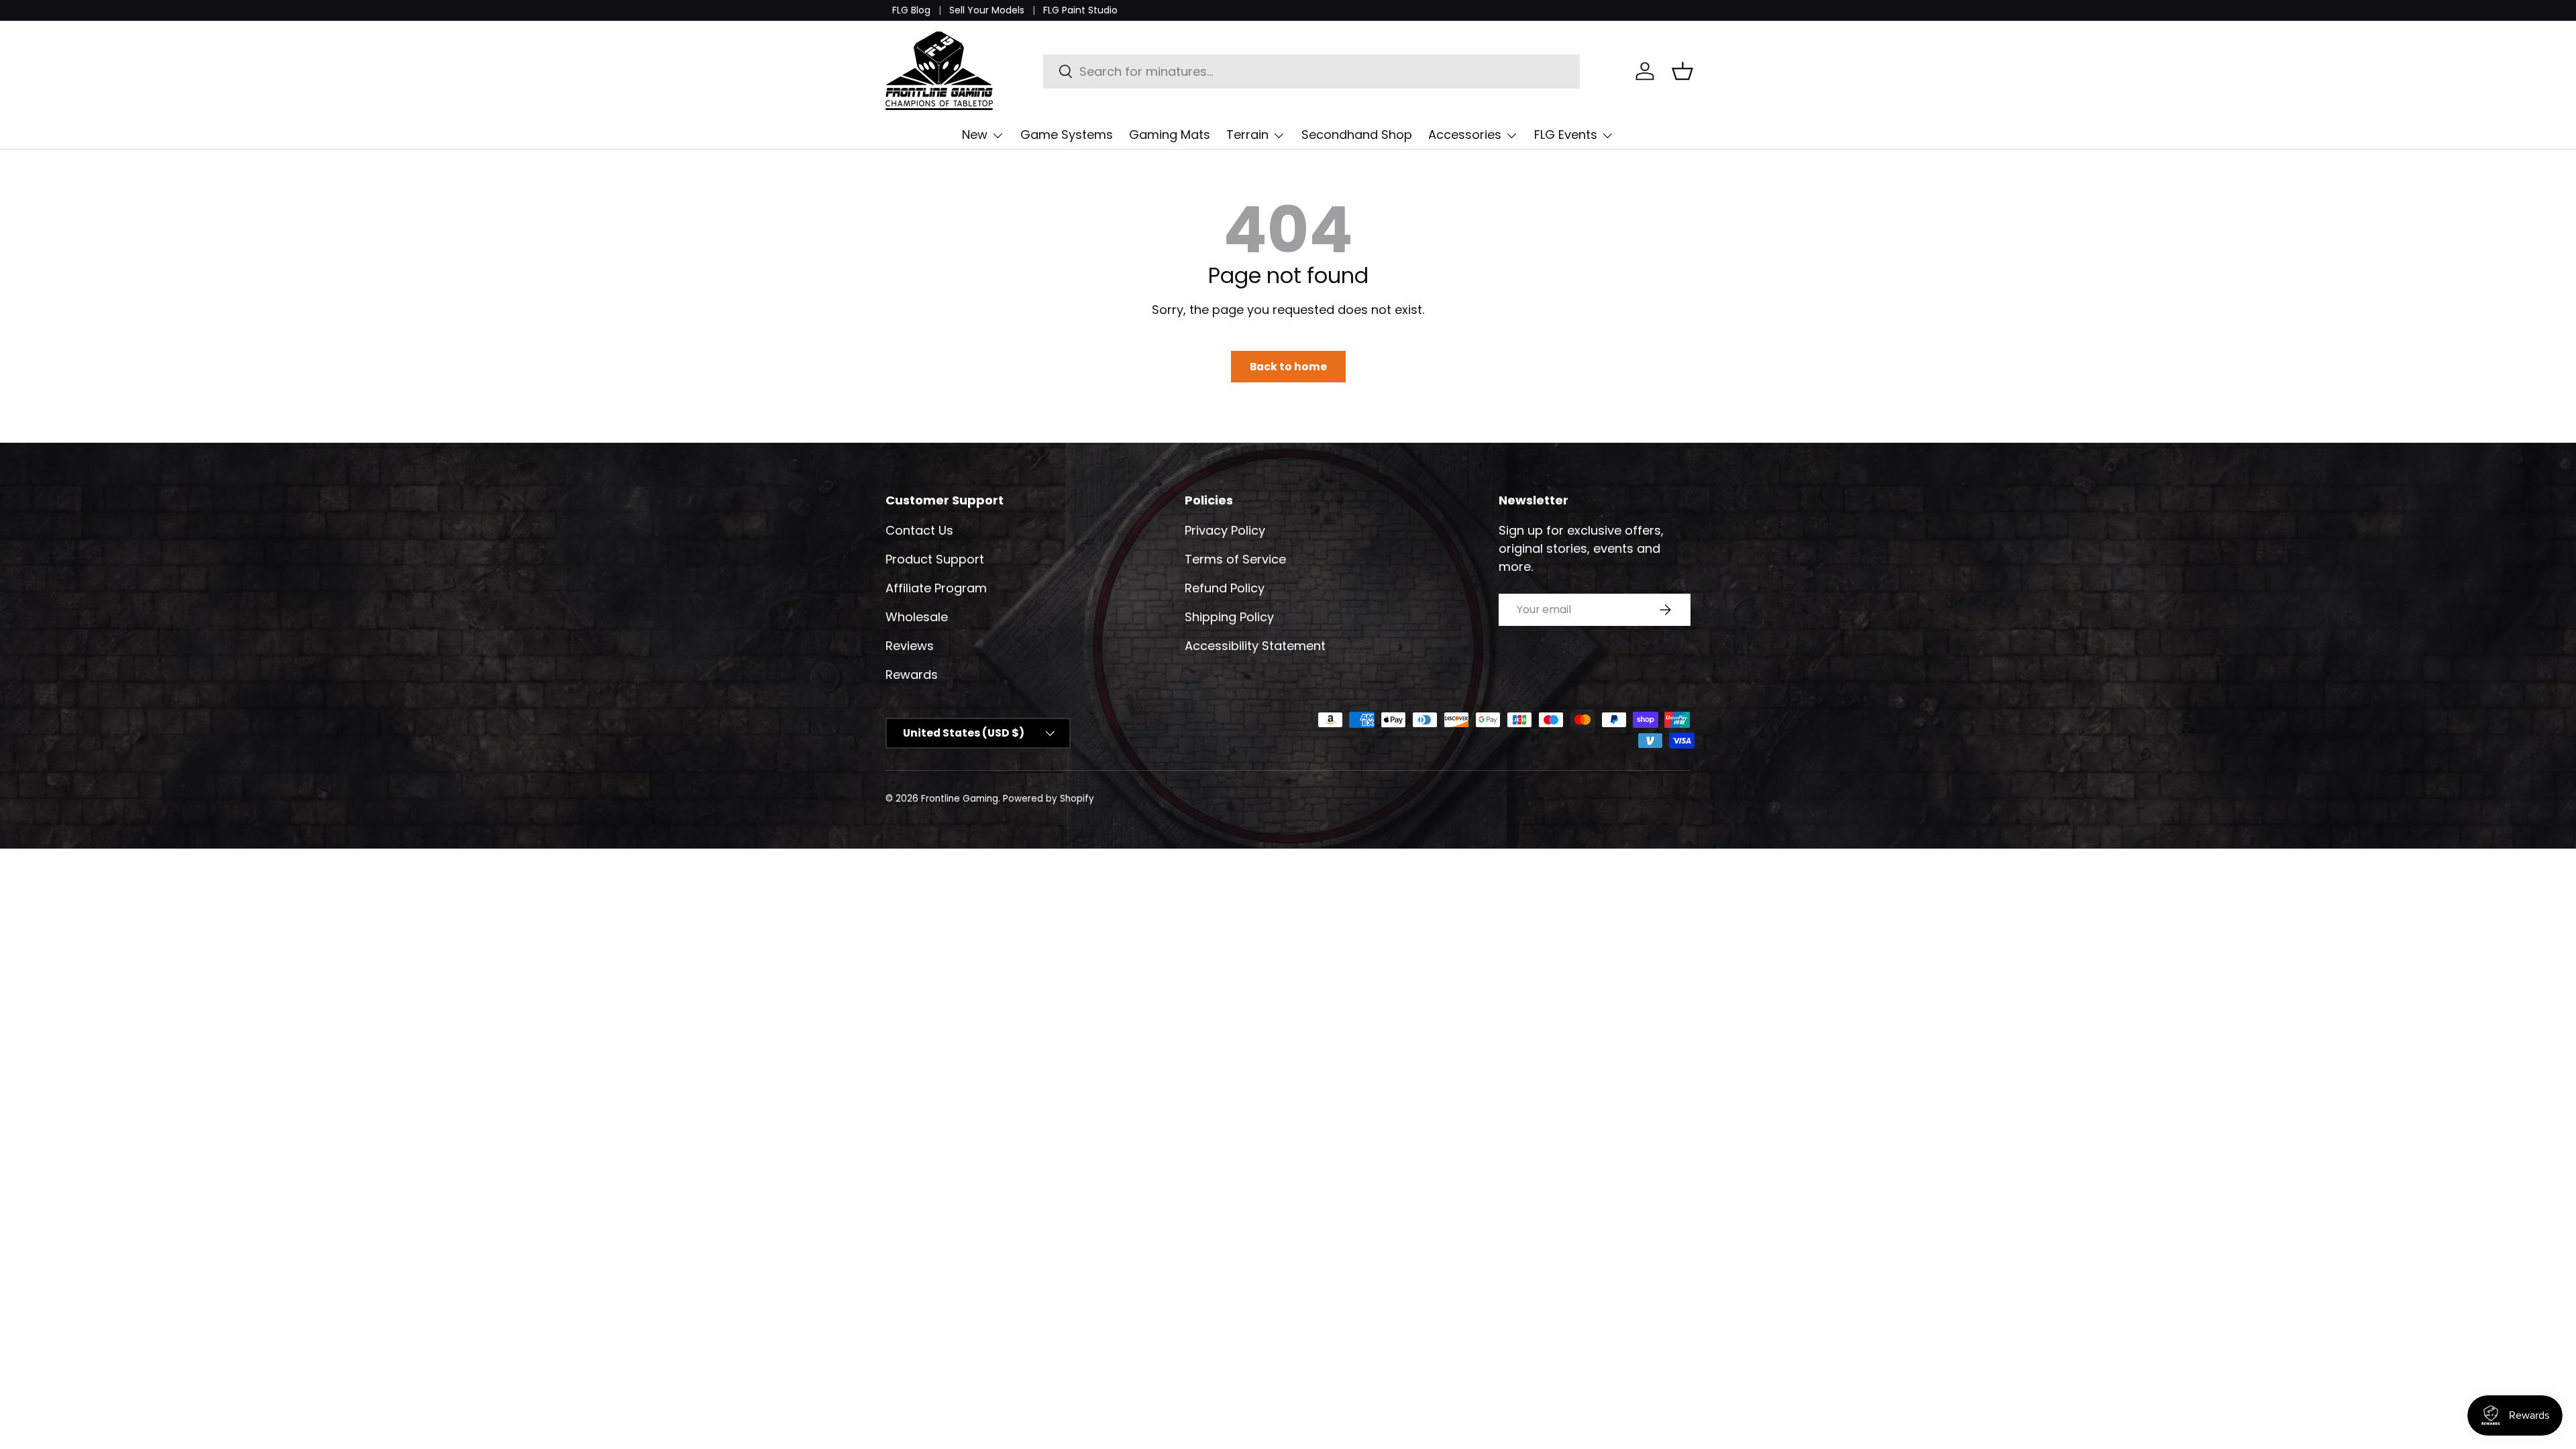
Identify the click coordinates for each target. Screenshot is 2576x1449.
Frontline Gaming (960, 799)
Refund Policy (1225, 588)
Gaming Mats (1170, 135)
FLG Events (1566, 135)
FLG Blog (911, 10)
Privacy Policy (1225, 530)
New (975, 135)
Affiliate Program (936, 588)
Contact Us (919, 530)
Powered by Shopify (1049, 799)
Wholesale (917, 617)
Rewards (912, 675)
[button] (1682, 71)
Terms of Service (1235, 559)
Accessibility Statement (1255, 646)
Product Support (935, 559)
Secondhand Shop (1357, 135)
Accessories (1465, 135)
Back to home (1288, 367)
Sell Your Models (987, 10)
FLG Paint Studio (1080, 10)
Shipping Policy (1229, 617)
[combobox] (1312, 71)
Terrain (1247, 135)
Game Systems (1067, 135)
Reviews (910, 646)
